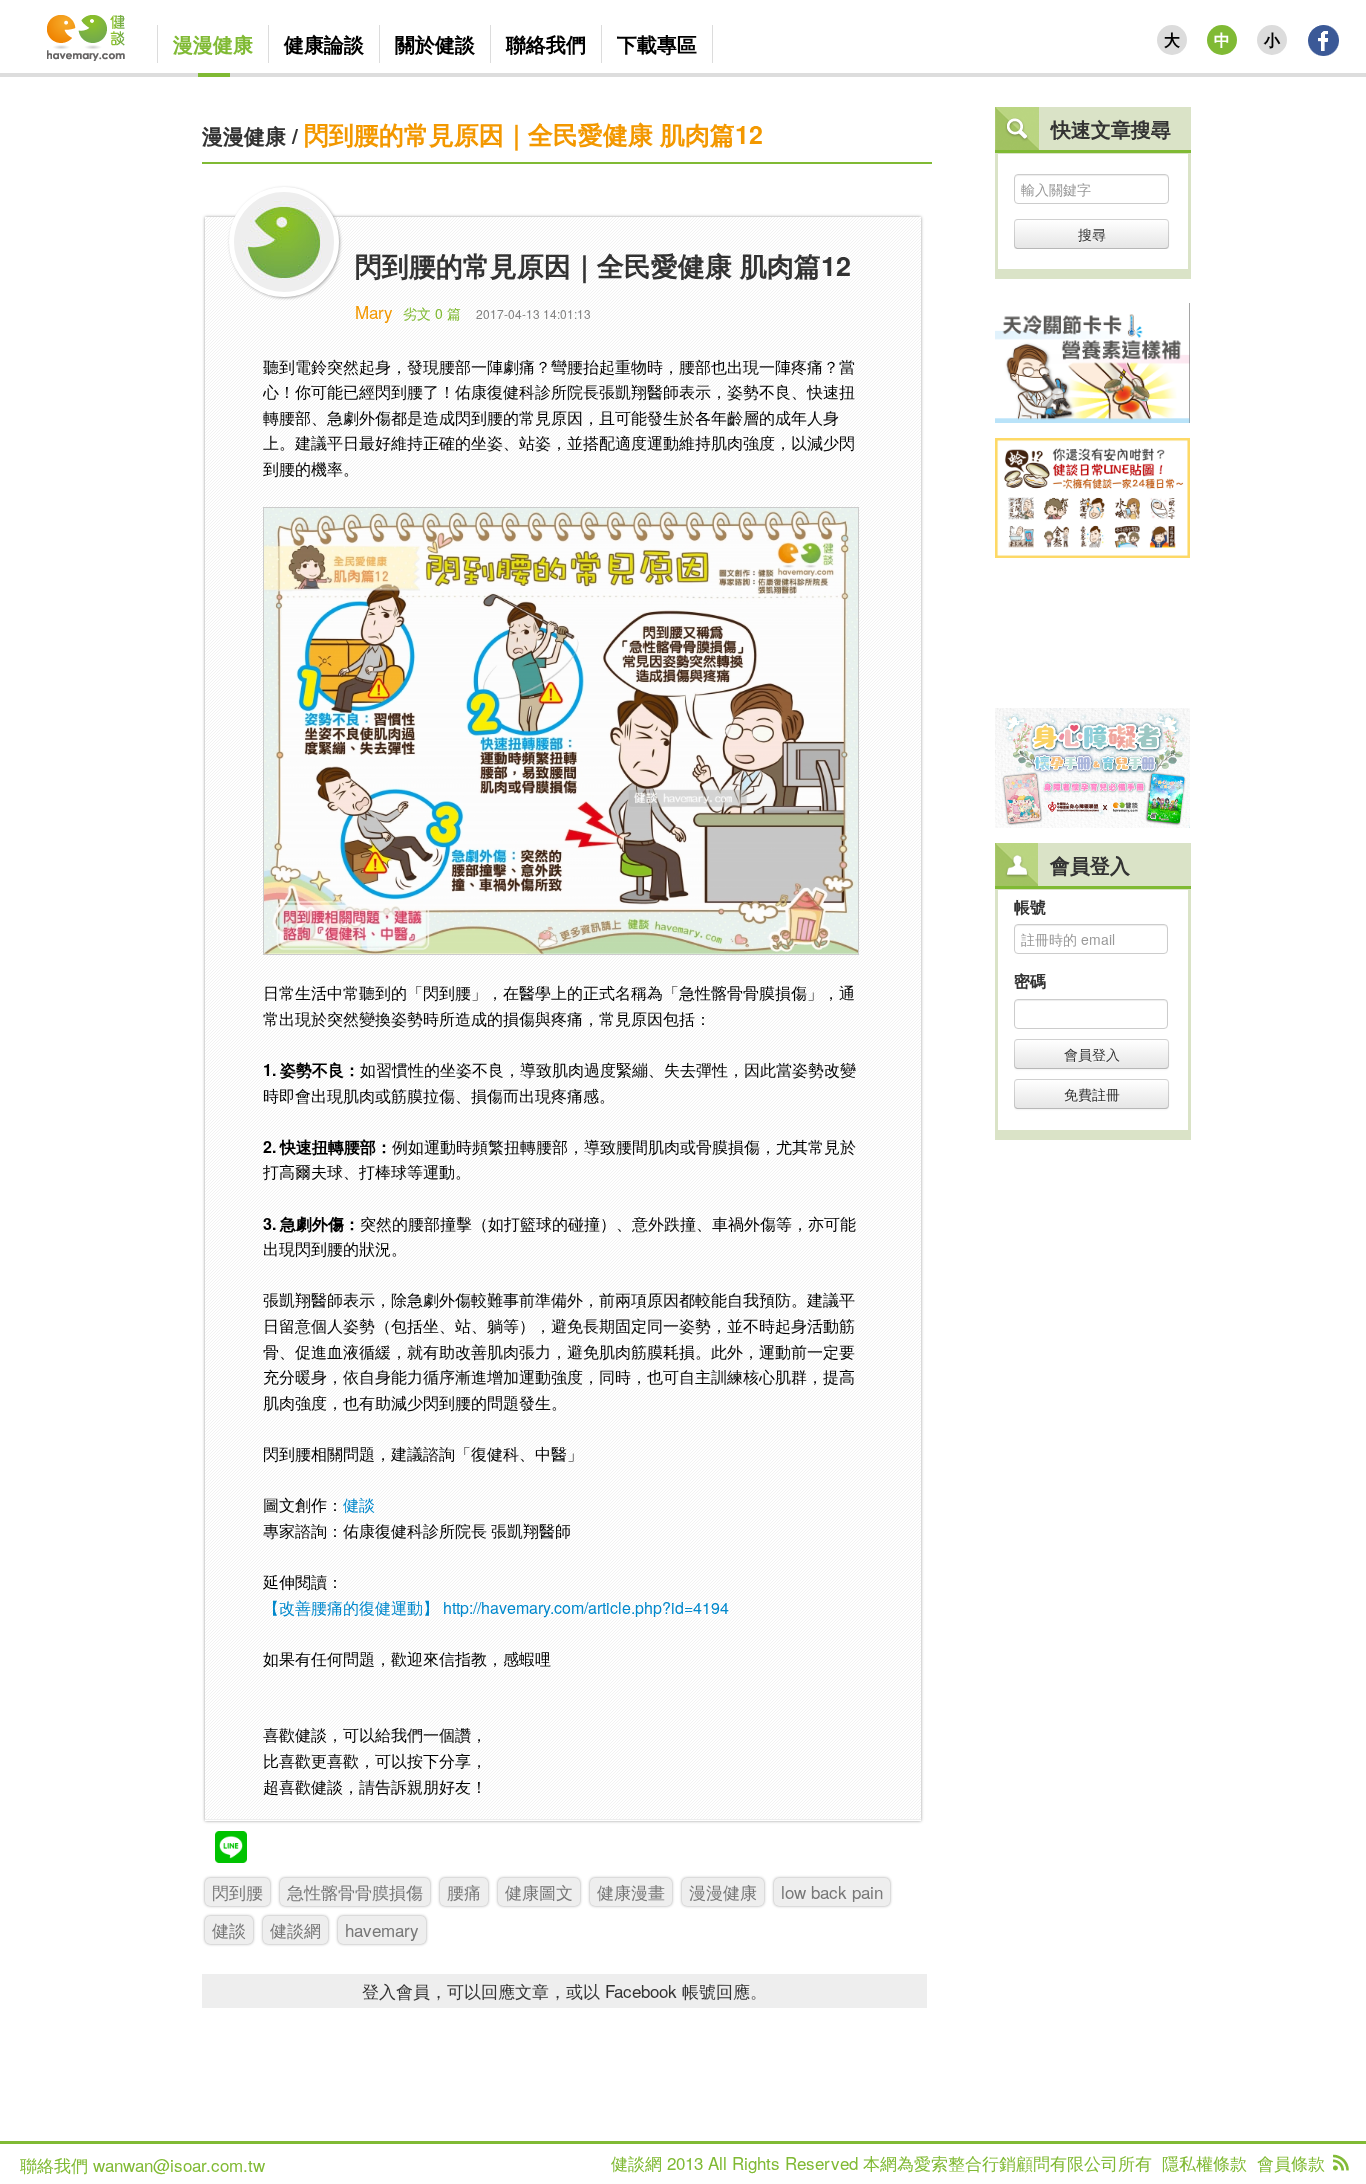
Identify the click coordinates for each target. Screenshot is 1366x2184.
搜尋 (1092, 234)
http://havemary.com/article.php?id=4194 (586, 1607)
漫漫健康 (244, 135)
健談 (359, 1504)
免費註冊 (1092, 1094)
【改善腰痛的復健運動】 (351, 1607)
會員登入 (1092, 1054)
